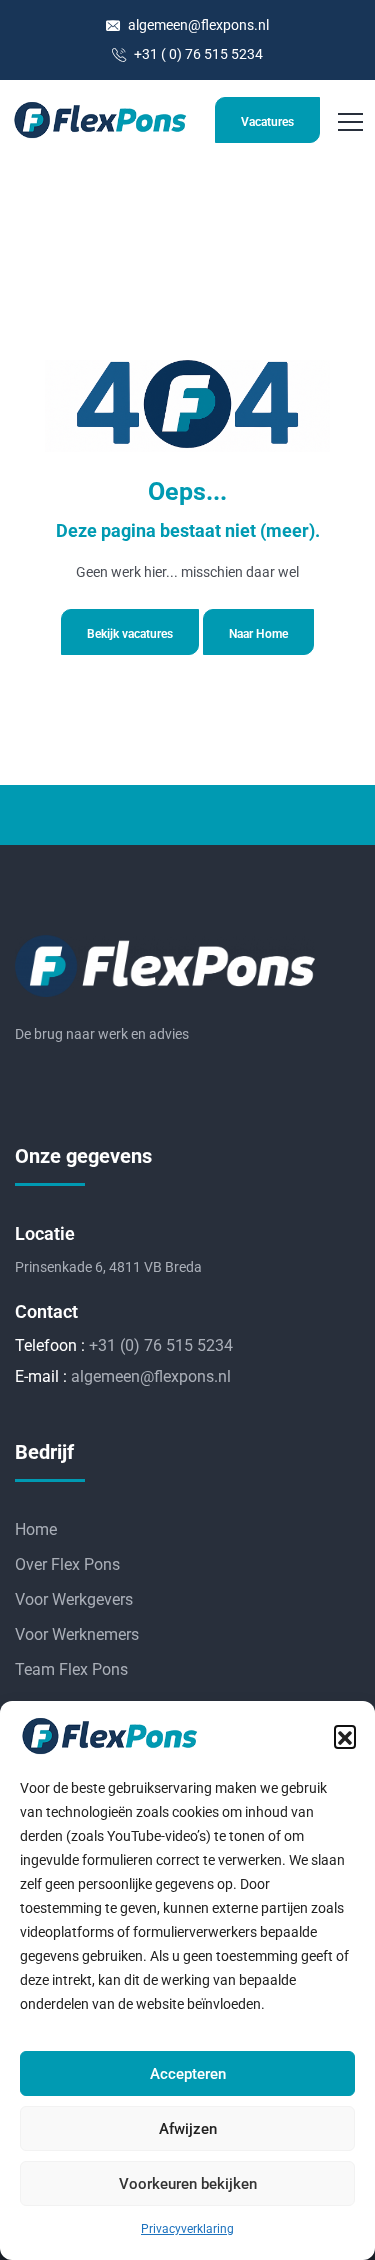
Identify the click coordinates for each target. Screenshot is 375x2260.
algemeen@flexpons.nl (197, 25)
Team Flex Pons (71, 1669)
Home (36, 1529)
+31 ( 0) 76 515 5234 (197, 54)
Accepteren (188, 2074)
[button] (345, 1736)
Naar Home (258, 634)
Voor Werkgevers (74, 1599)
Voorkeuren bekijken (188, 2184)
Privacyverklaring (187, 2229)
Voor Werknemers (77, 1634)
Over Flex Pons (67, 1564)
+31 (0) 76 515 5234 (161, 1345)
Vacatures (267, 122)
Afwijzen (188, 2129)
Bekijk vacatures (130, 634)
